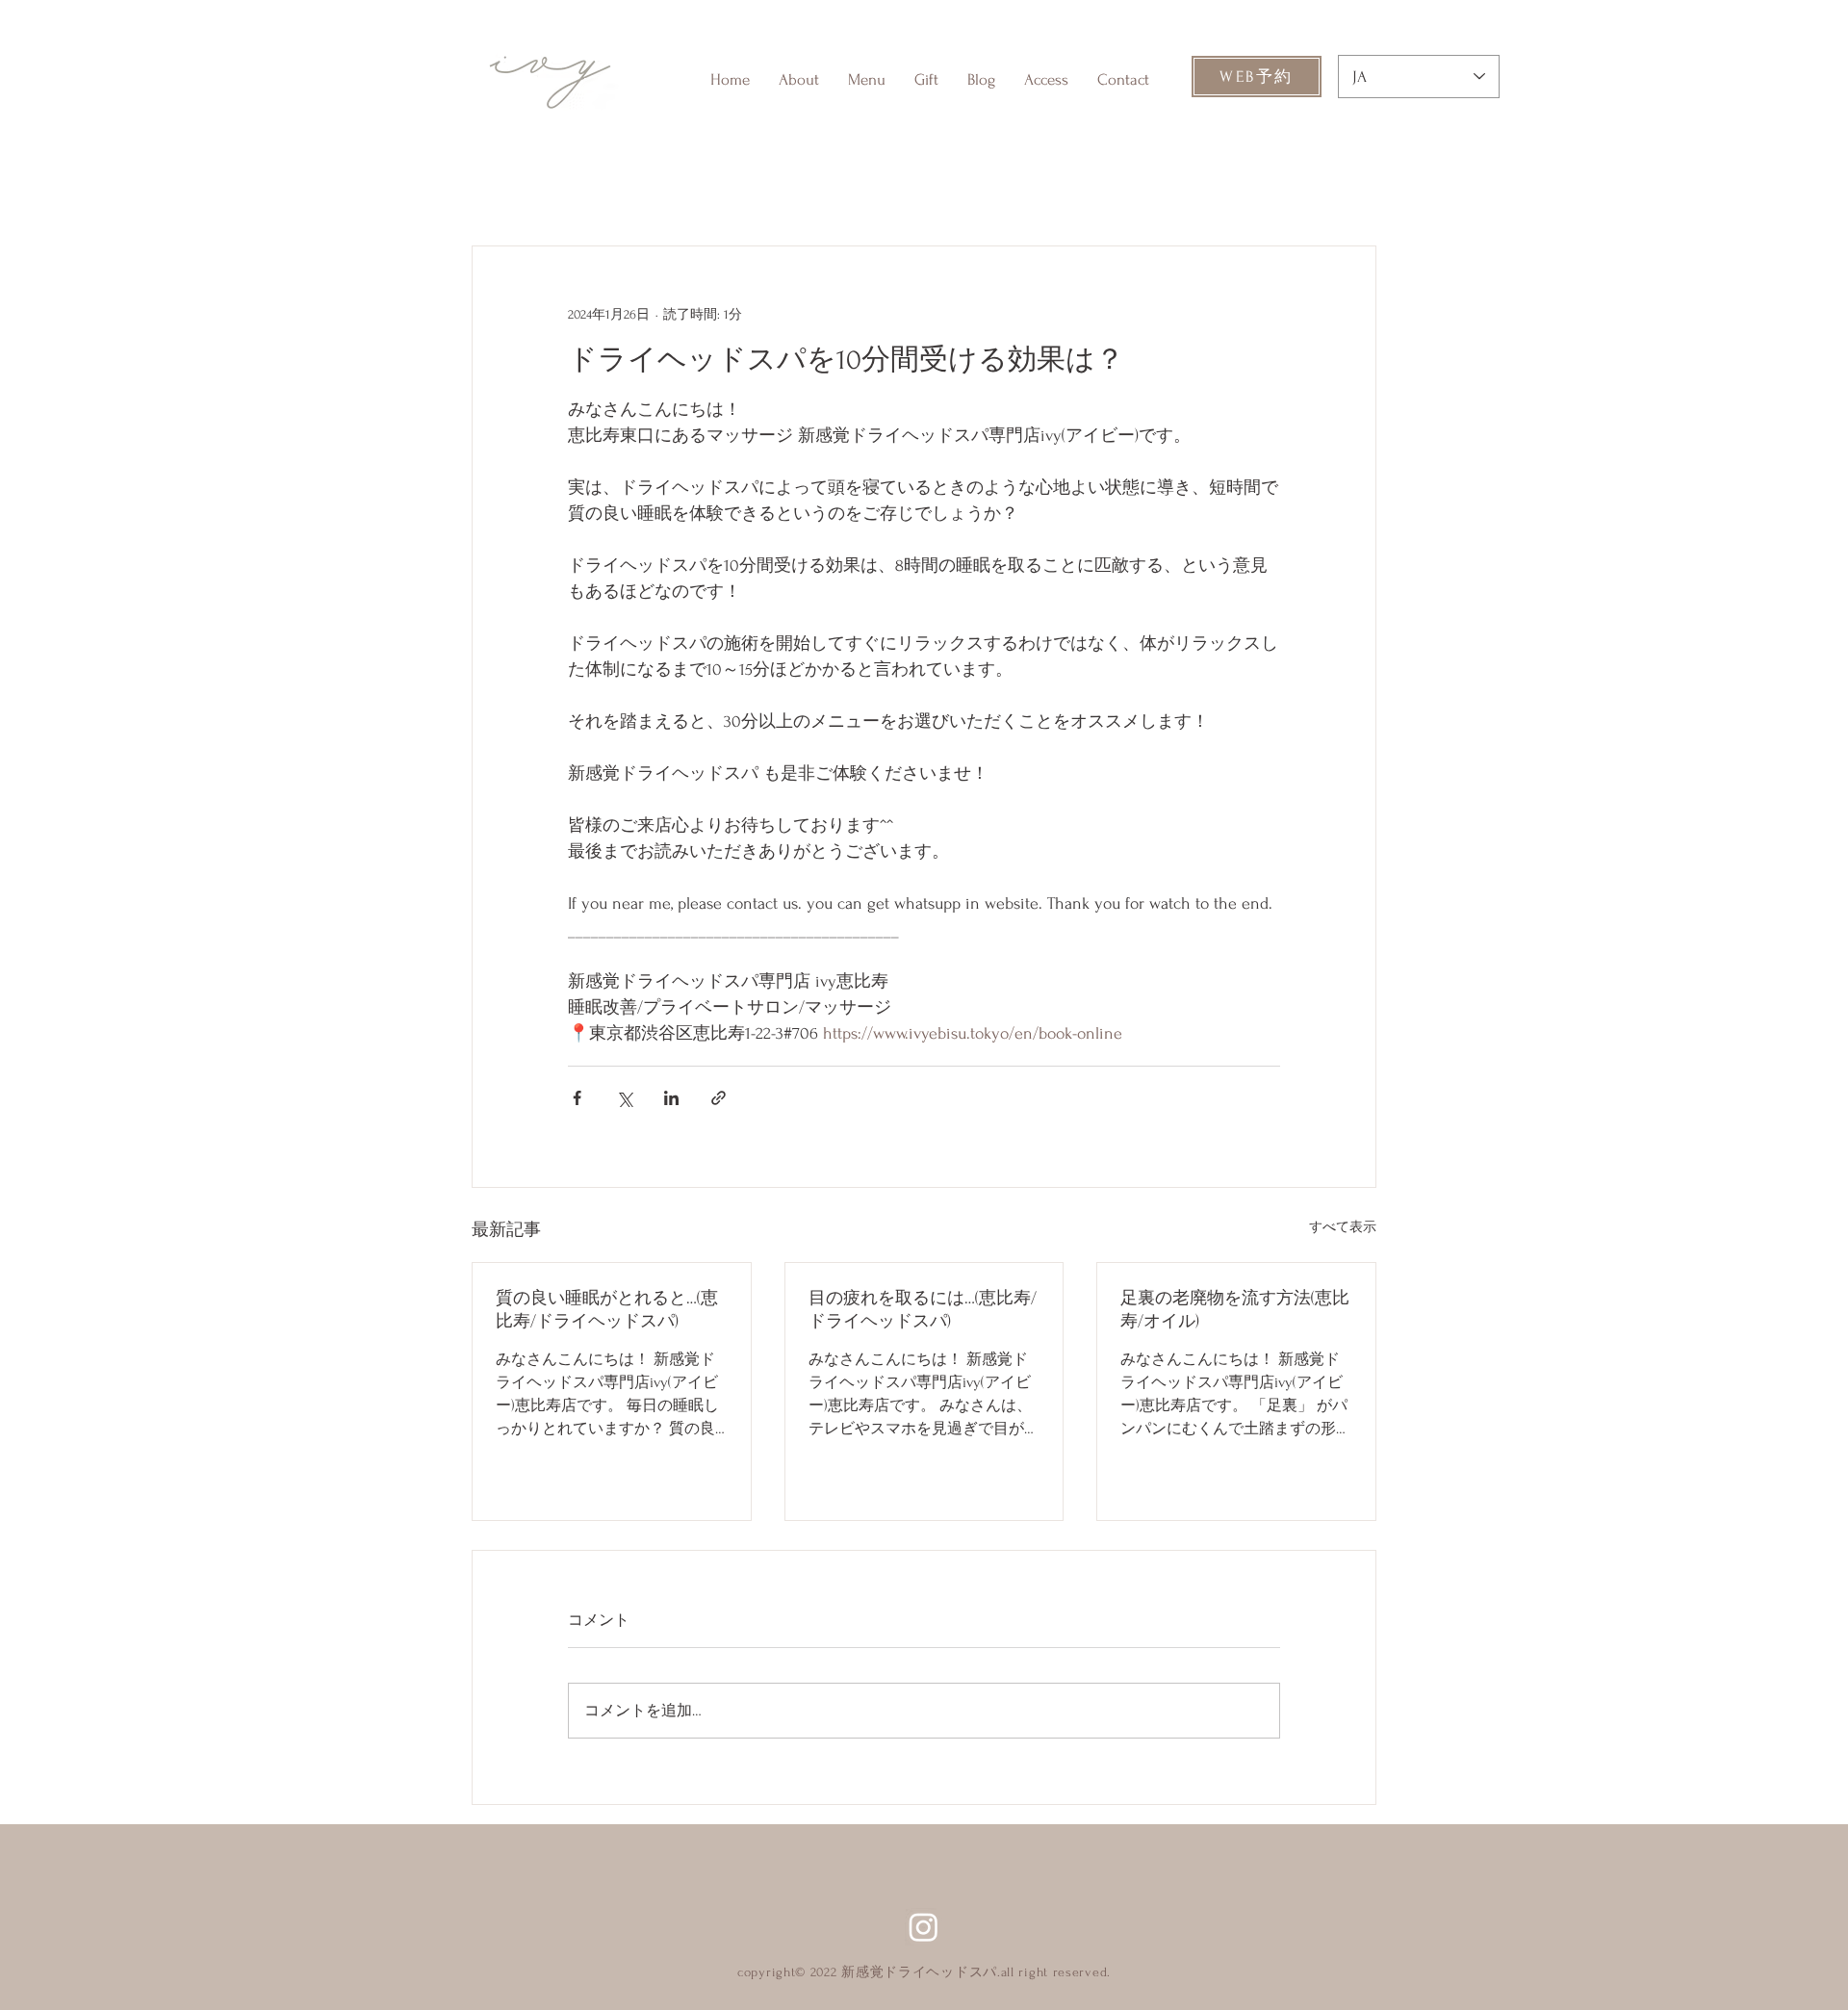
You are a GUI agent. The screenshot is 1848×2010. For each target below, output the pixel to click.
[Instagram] (924, 1927)
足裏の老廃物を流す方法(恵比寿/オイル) (1235, 1310)
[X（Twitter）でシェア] (624, 1098)
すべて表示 (1343, 1227)
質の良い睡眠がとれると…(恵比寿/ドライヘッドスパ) (607, 1310)
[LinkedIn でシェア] (671, 1098)
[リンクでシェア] (719, 1098)
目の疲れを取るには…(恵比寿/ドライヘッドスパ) (923, 1310)
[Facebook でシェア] (577, 1098)
